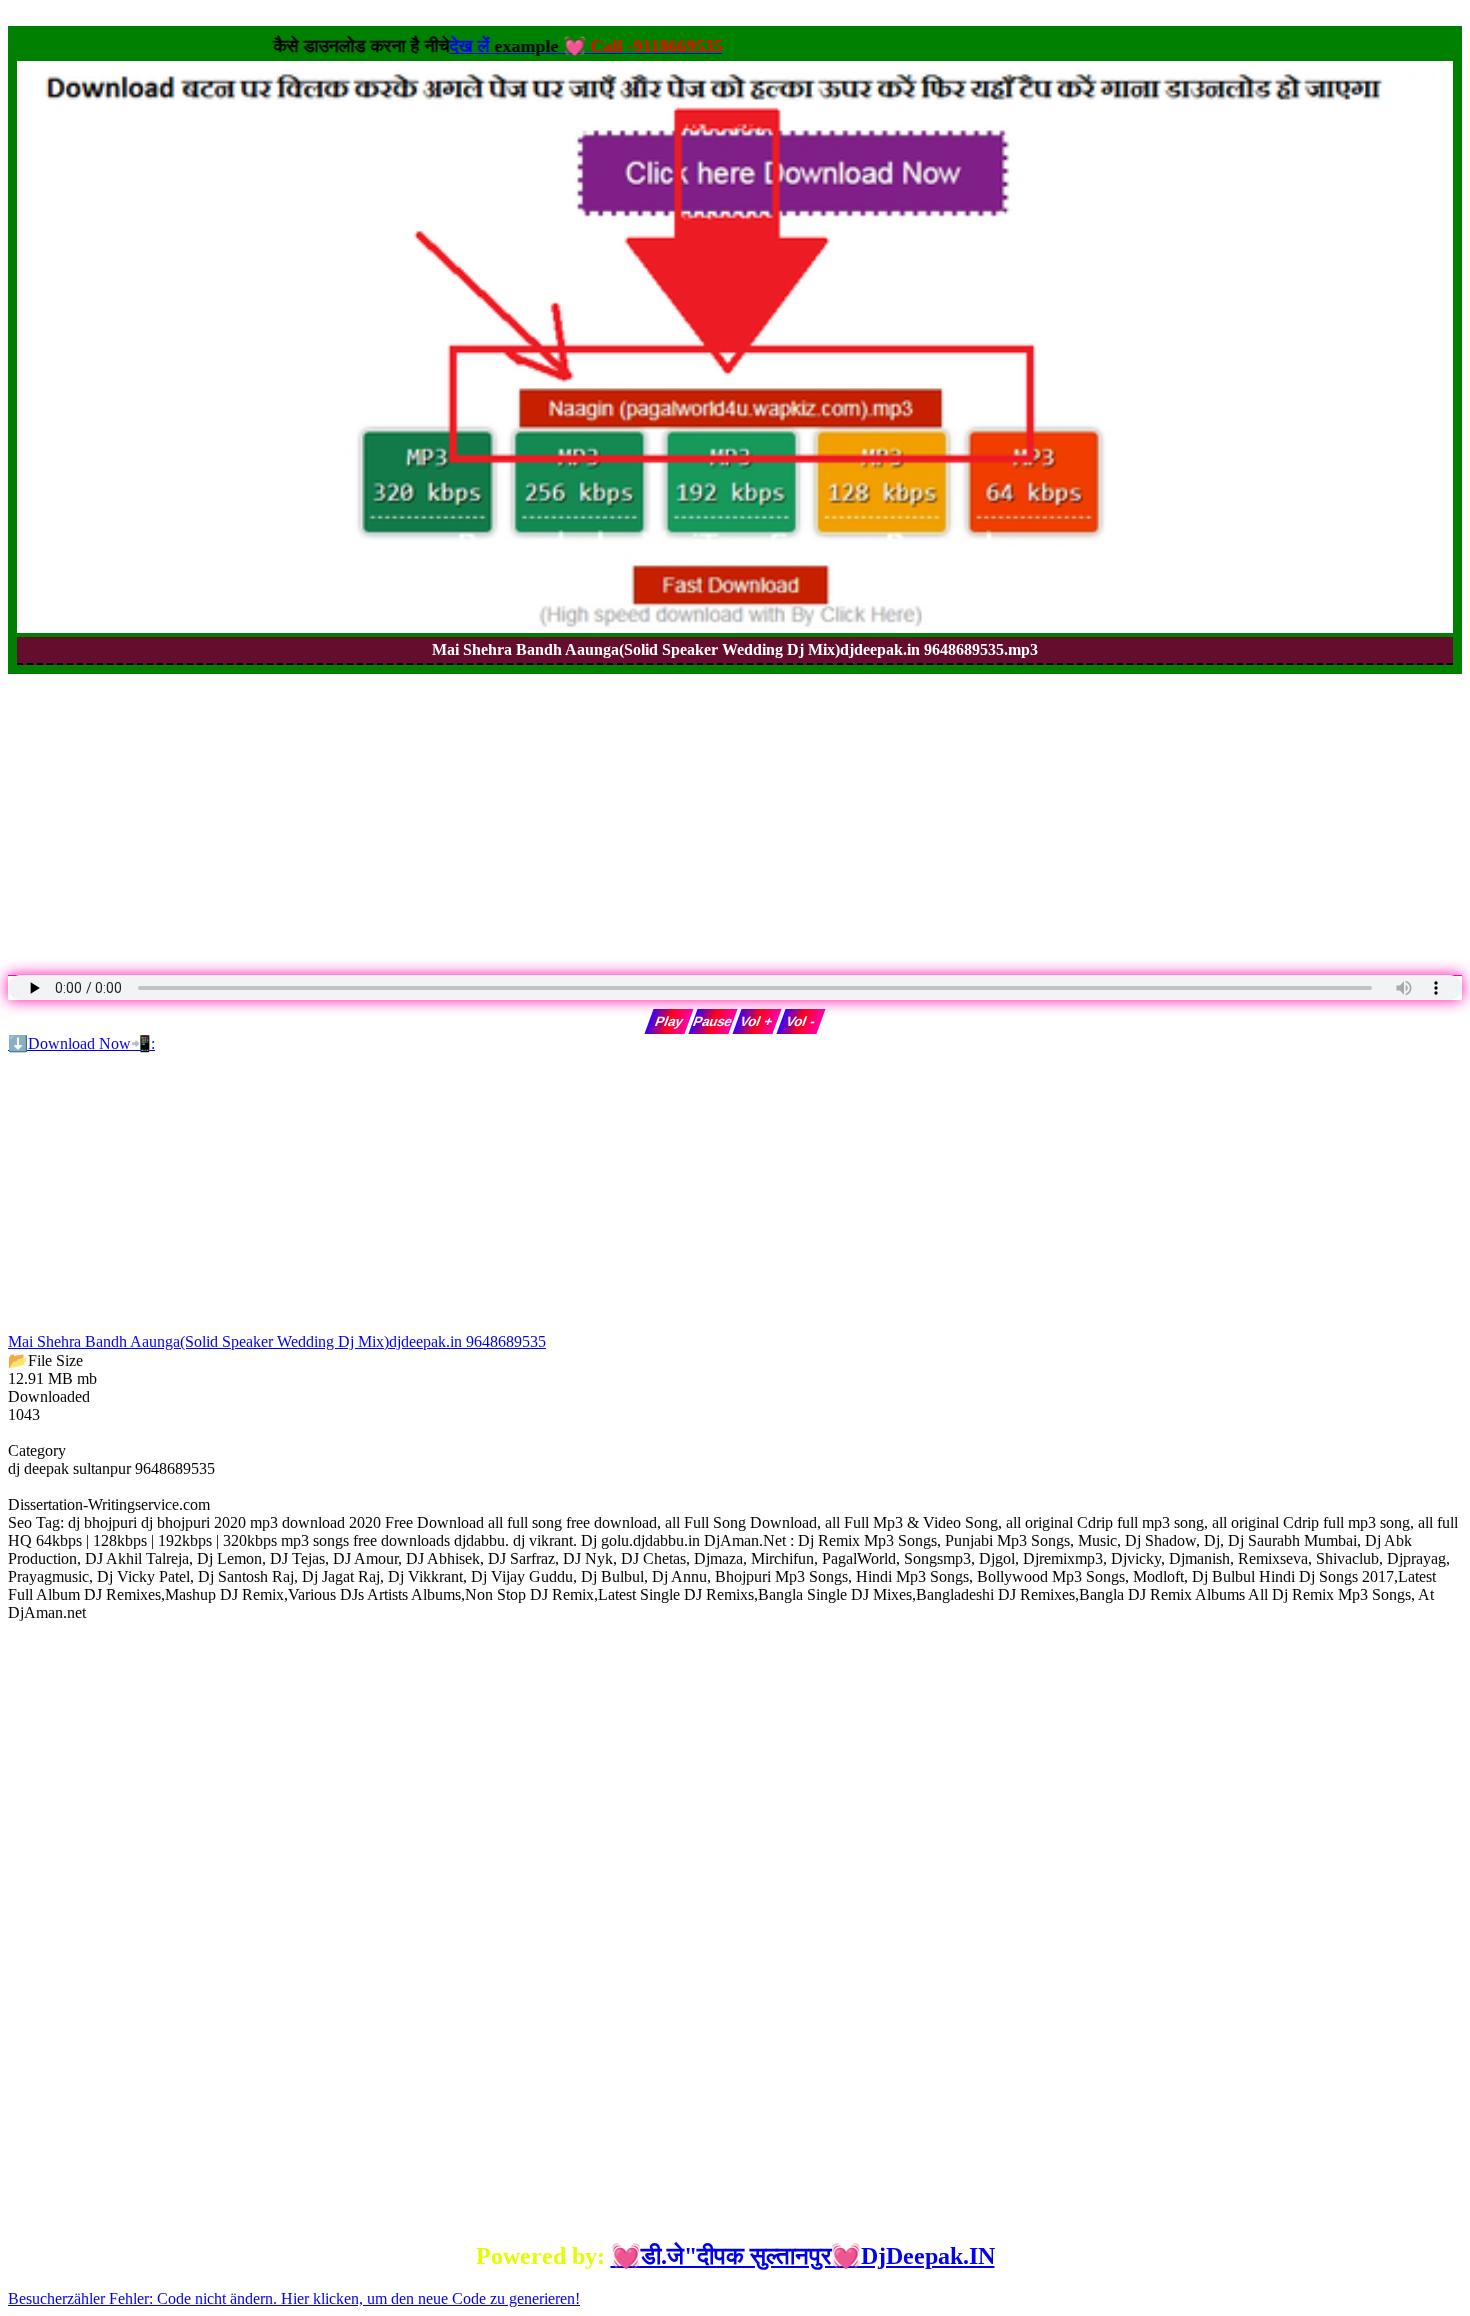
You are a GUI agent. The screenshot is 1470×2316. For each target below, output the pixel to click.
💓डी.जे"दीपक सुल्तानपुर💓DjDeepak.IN (803, 2256)
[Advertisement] (608, 814)
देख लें (620, 46)
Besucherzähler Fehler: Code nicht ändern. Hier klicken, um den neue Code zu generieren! (294, 2298)
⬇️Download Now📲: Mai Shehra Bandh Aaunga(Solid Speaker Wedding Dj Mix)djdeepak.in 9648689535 (277, 1192)
